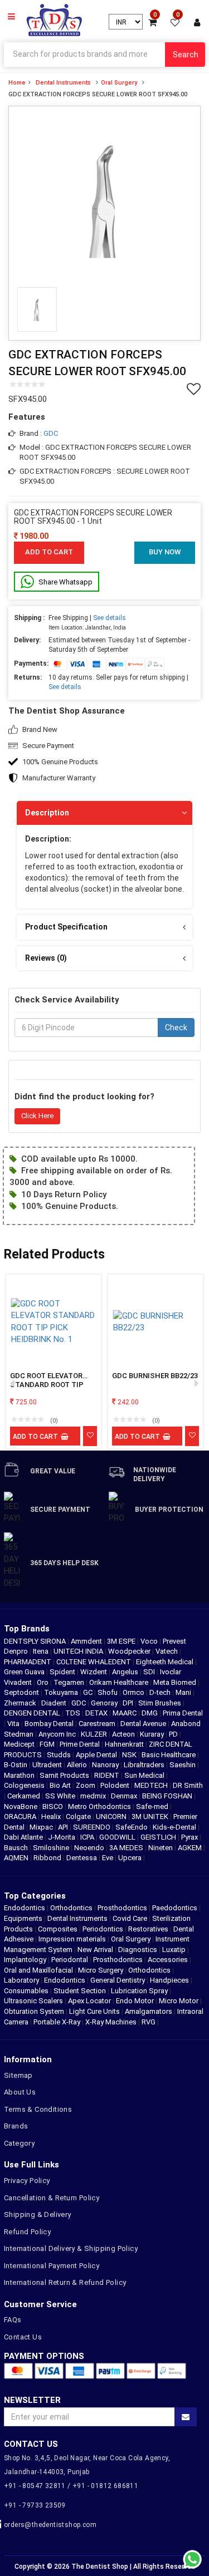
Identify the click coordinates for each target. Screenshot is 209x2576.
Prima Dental (183, 1713)
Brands (16, 2126)
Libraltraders (145, 1765)
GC (89, 1692)
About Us (20, 2092)
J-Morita (62, 1837)
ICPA (88, 1837)
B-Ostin (16, 1765)
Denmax (125, 1796)
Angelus (126, 1672)
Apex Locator (89, 2001)
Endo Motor (135, 2001)
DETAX (97, 1713)
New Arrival (95, 1950)
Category (19, 2143)
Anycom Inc (58, 1734)
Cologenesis (25, 1785)
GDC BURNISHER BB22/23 (155, 1376)
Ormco (134, 1692)
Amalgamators (149, 2011)
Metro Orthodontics (100, 1806)
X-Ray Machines (111, 2022)
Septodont (22, 1692)
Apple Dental (97, 1755)
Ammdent (87, 1641)
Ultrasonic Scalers (33, 2001)
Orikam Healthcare (120, 1682)
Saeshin (183, 1765)
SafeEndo (132, 1827)
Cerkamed (25, 1796)
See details (110, 618)
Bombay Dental (50, 1724)
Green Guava (25, 1672)
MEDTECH (152, 1785)
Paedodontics (175, 1908)
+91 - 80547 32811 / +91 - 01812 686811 (71, 2486)
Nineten (161, 1848)
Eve (108, 1858)
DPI (129, 1703)
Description (47, 813)
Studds (60, 1755)
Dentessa (82, 1858)
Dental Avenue (144, 1724)
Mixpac (42, 1827)
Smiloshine (52, 1848)
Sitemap (18, 2075)
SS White (61, 1796)
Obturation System (34, 2011)
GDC (51, 433)
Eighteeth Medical (166, 1662)
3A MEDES (127, 1848)
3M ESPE (122, 1641)
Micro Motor (179, 2001)
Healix (52, 1817)
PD (174, 1734)
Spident (63, 1672)
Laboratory (21, 1980)
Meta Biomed (176, 1682)
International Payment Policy (52, 2266)
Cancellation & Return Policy (52, 2198)
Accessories (168, 1960)
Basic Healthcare (169, 1755)
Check (176, 1028)
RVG (149, 2022)
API (64, 1827)
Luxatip (174, 1950)
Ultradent (48, 1765)
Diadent (55, 1703)
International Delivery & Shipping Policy (71, 2248)
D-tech (161, 1692)
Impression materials (72, 1939)
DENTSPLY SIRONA (36, 1641)
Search (186, 55)
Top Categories (35, 1896)
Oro (43, 1682)
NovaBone (21, 1806)
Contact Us (23, 2337)
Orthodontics (71, 1908)
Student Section (80, 1991)
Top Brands (27, 1629)
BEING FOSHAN (168, 1796)
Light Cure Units (94, 2011)
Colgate (79, 1817)
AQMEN (17, 1858)
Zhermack (21, 1703)
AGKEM (191, 1848)
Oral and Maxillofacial (38, 1970)
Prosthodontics (122, 1908)
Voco (150, 1641)
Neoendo (90, 1848)
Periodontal (70, 1960)
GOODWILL (118, 1837)
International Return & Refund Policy (65, 2282)
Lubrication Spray (139, 1991)
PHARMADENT (28, 1662)
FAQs (13, 2320)
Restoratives (148, 1929)
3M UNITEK (151, 1817)
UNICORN (112, 1817)
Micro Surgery (101, 1970)
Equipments (23, 1918)
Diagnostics (138, 1950)
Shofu (108, 1692)
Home (17, 83)
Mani (184, 1692)
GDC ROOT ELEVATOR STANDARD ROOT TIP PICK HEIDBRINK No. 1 (47, 1381)
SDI (150, 1672)
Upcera (131, 1858)
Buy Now (165, 552)
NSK (130, 1755)
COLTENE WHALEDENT (94, 1662)
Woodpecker (130, 1651)
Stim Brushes (161, 1703)
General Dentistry (118, 1980)
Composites (58, 1929)
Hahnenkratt (125, 1744)
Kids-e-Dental (175, 1827)
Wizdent (94, 1672)
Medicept (20, 1744)
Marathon (20, 1775)
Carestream (98, 1724)
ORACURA (21, 1817)
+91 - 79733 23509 (35, 2505)
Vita (14, 1724)
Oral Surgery (119, 83)
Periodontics (103, 1929)
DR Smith (188, 1785)
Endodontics (25, 1908)
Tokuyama (62, 1692)
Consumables (26, 1991)
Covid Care (130, 1918)
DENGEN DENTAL (33, 1713)
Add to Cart (49, 552)
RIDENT (108, 1775)
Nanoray (106, 1765)
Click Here (37, 1116)
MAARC (125, 1713)
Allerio (78, 1765)
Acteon (124, 1734)
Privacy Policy (27, 2181)
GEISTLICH (159, 1837)
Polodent (116, 1785)
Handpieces (169, 1980)
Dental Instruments (63, 83)
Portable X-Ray (57, 2022)
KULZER (95, 1734)
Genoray (105, 1703)
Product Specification (66, 927)
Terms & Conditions (38, 2109)
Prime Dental (81, 1744)
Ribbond (48, 1858)
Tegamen (70, 1682)
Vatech (167, 1651)
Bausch (17, 1848)
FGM (48, 1744)
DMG (150, 1713)
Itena (42, 1651)
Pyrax (190, 1837)
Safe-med (153, 1806)
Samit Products (65, 1775)
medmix (94, 1796)
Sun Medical (145, 1775)
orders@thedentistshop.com (50, 2525)
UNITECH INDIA (79, 1651)
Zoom (86, 1785)
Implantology (25, 1960)
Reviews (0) (46, 958)
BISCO (54, 1806)
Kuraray (153, 1734)
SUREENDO (93, 1827)
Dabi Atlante (24, 1837)
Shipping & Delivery (38, 2214)
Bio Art (61, 1785)
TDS (74, 1713)
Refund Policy (27, 2232)
